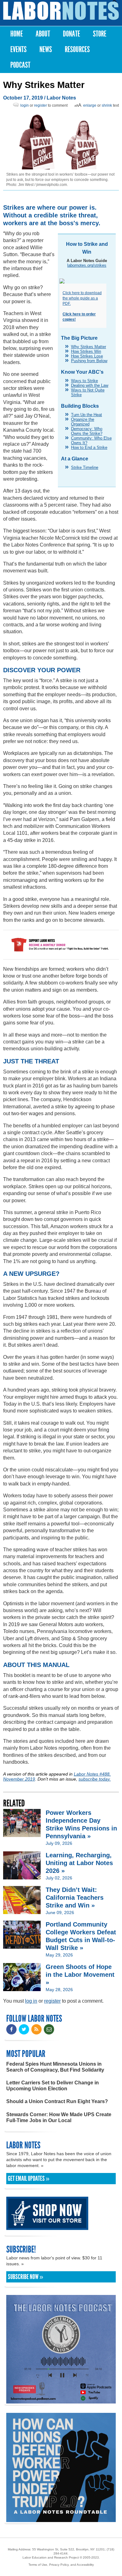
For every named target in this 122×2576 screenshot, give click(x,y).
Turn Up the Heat (86, 415)
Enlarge (90, 105)
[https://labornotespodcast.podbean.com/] (61, 2401)
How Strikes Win (86, 351)
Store (100, 34)
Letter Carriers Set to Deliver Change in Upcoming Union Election (53, 2086)
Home (17, 34)
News (46, 49)
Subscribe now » (25, 2277)
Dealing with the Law (90, 385)
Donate (71, 34)
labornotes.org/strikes (87, 265)
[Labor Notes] (61, 11)
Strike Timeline (85, 467)
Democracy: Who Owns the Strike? (87, 431)
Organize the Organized (83, 422)
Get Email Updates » (29, 2179)
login (25, 105)
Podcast (20, 65)
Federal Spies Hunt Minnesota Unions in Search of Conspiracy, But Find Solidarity (55, 2067)
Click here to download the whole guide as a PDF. (82, 298)
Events (18, 49)
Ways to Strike (84, 381)
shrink (107, 105)
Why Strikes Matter (89, 347)
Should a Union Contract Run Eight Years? (57, 2101)
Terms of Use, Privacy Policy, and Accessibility (61, 2565)
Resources (77, 49)
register (41, 105)
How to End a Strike (89, 447)
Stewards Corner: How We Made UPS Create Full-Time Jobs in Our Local (59, 2117)
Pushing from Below (89, 361)
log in (31, 2001)
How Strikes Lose (87, 356)
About (43, 34)
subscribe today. (95, 1779)
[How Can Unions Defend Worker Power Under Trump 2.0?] (61, 2519)
